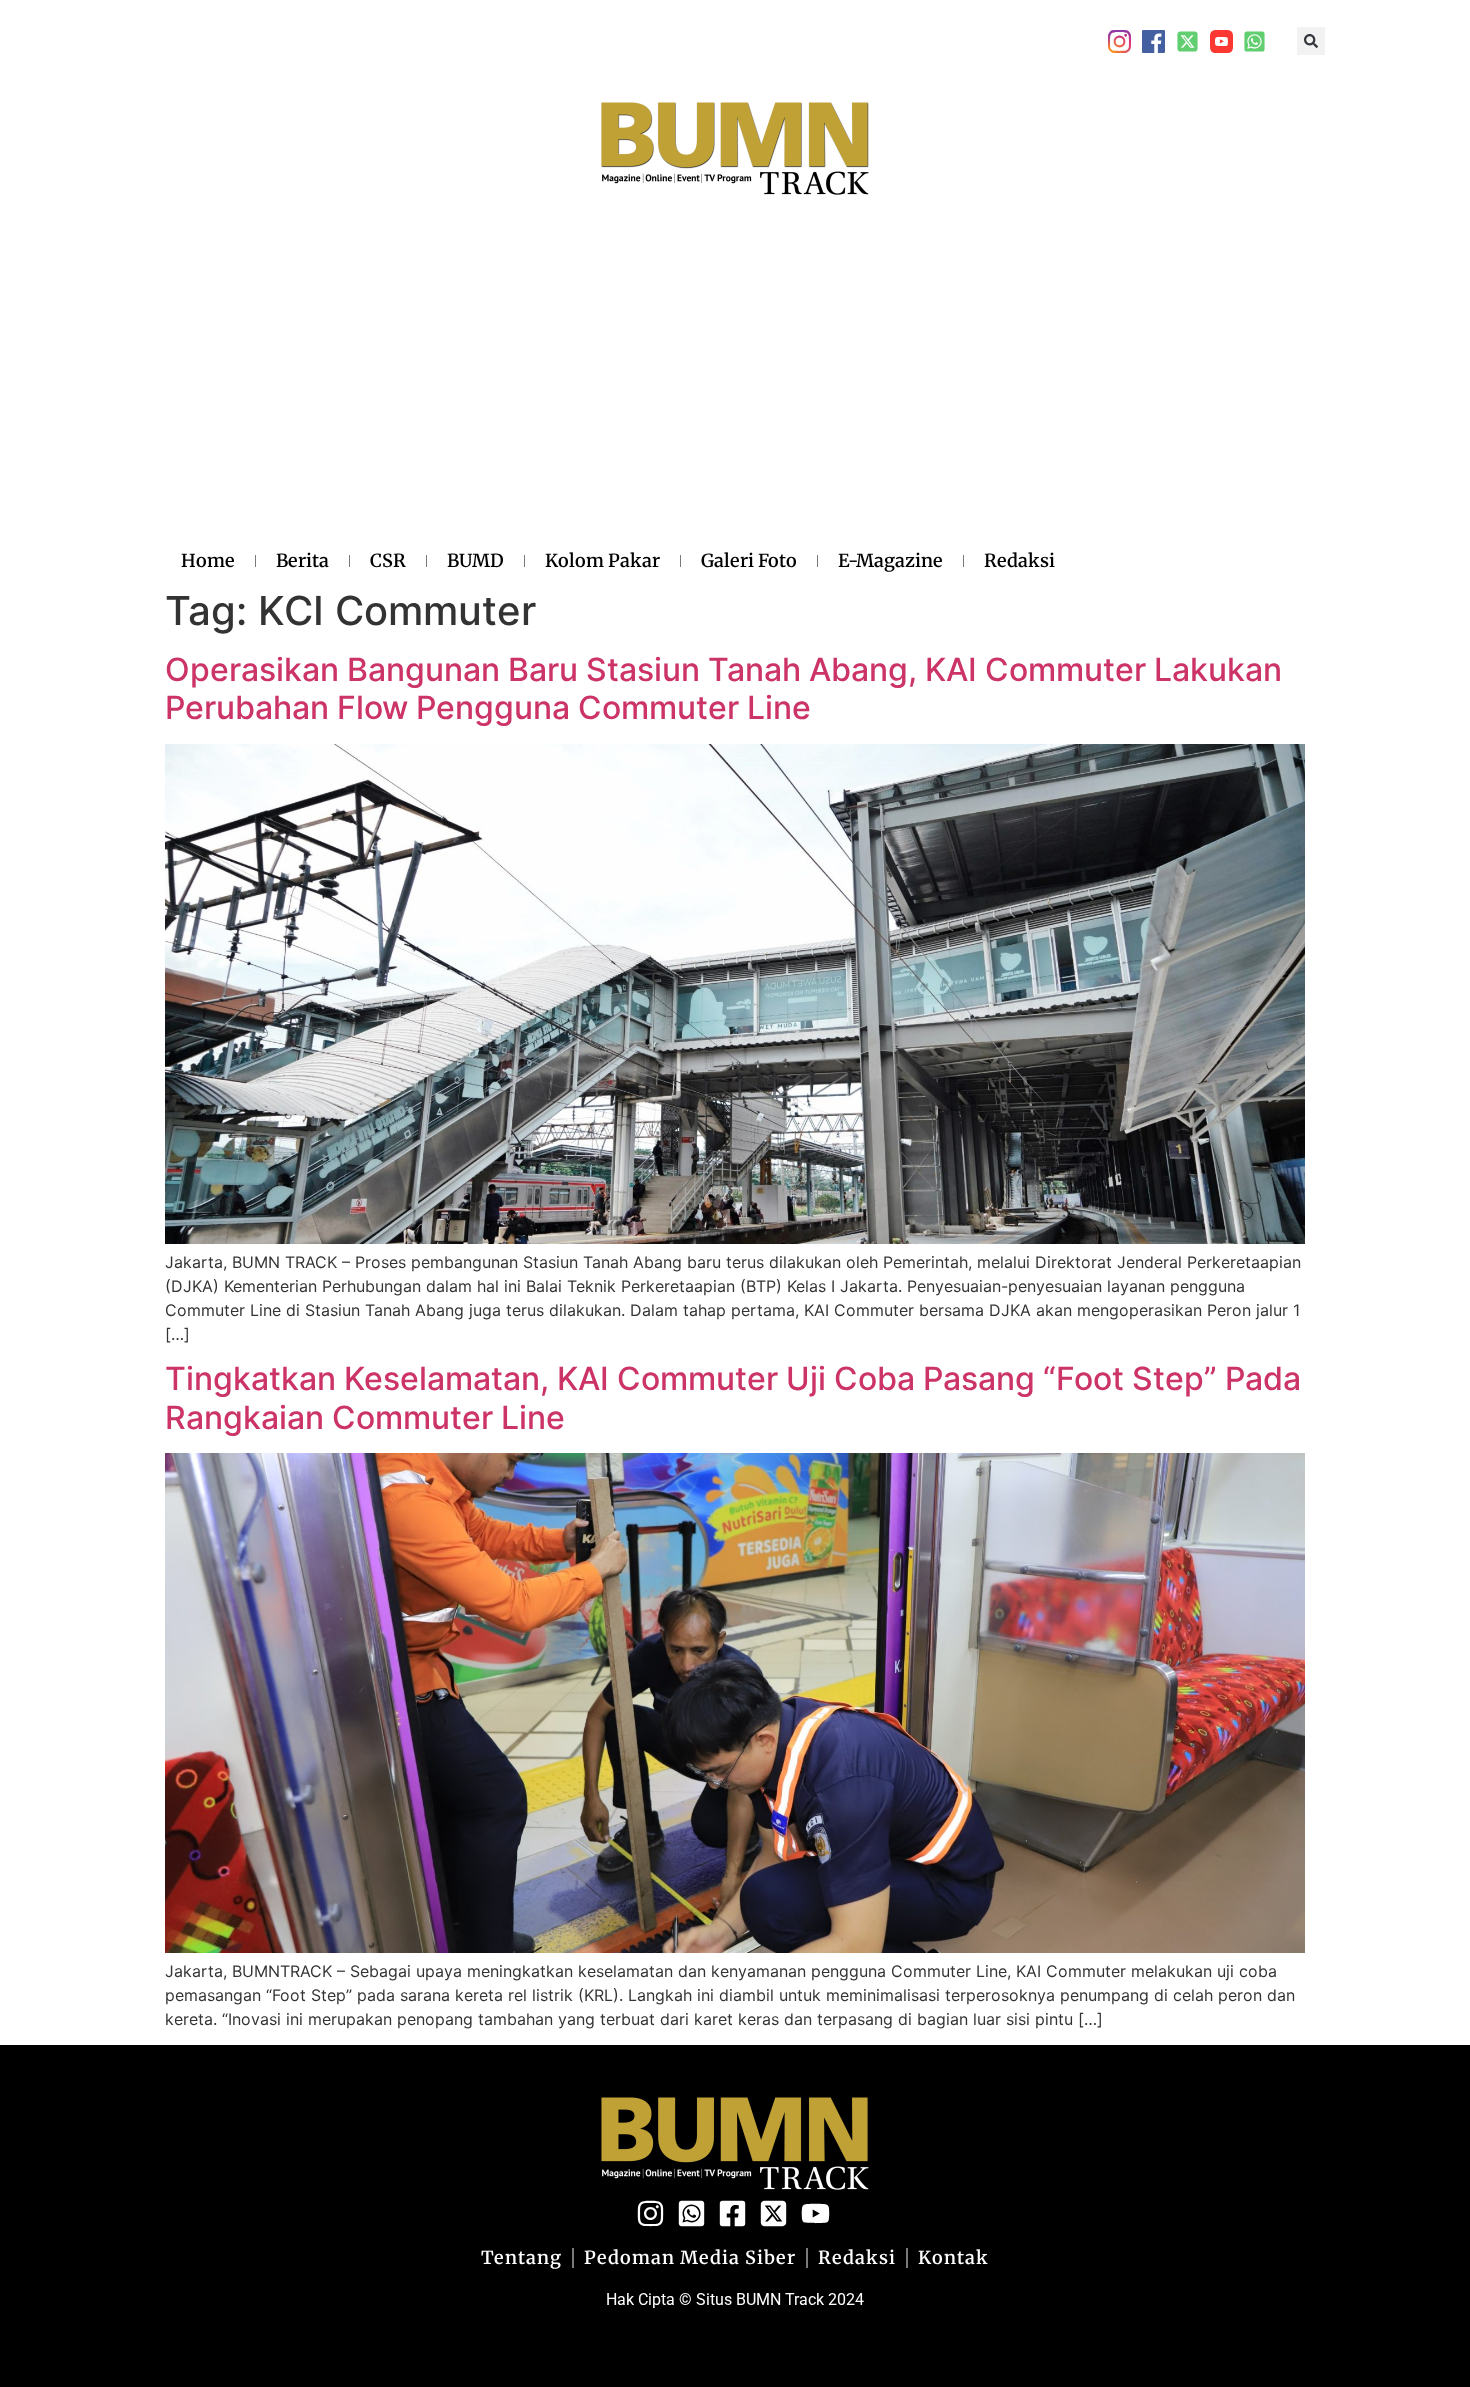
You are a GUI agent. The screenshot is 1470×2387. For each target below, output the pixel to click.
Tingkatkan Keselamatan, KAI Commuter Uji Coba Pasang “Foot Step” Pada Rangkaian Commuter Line (733, 1397)
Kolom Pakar (602, 560)
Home (208, 560)
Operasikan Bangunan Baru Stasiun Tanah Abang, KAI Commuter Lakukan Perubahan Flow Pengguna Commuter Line (723, 688)
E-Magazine (890, 560)
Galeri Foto (749, 560)
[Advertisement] (618, 393)
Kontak (953, 2258)
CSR (388, 560)
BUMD (475, 560)
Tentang (521, 2258)
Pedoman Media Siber (690, 2258)
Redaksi (1019, 560)
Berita (302, 560)
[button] (1311, 41)
